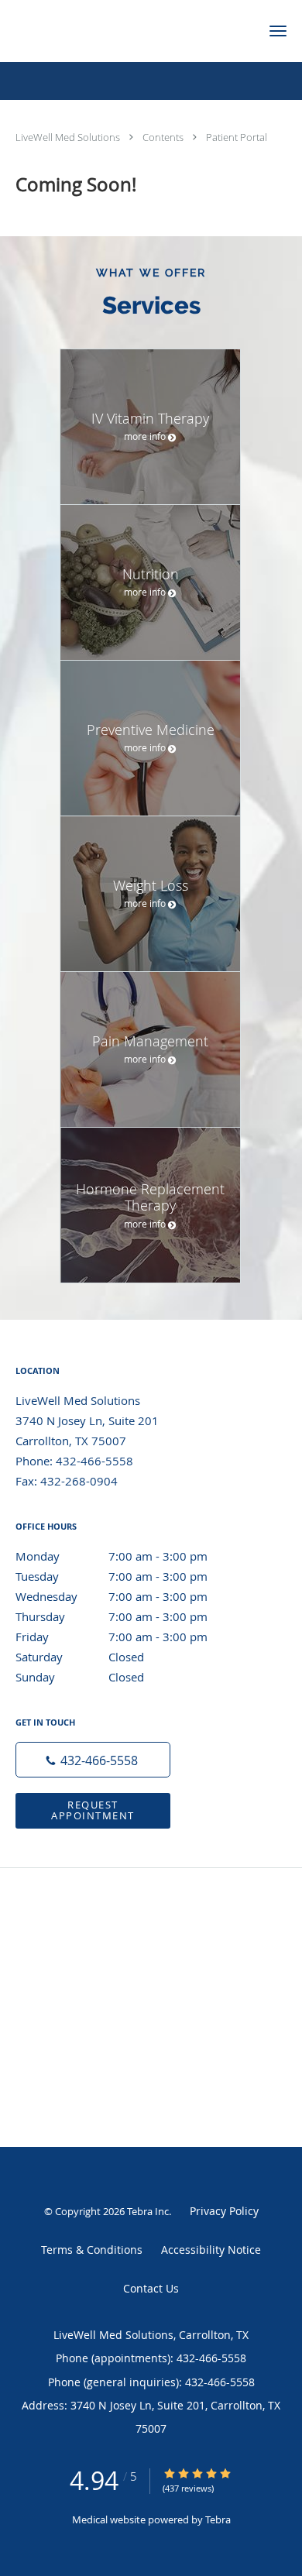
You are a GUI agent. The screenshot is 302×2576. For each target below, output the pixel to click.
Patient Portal (237, 137)
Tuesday (112, 1576)
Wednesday (112, 1596)
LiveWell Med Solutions (69, 137)
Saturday (80, 1657)
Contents (164, 137)
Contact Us (151, 2288)
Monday (112, 1556)
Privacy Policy (224, 2211)
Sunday (80, 1677)
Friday (112, 1637)
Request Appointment (93, 1810)
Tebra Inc (148, 2211)
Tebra (218, 2519)
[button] (278, 31)
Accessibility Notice (211, 2250)
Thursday (112, 1616)
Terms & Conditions (92, 2250)
